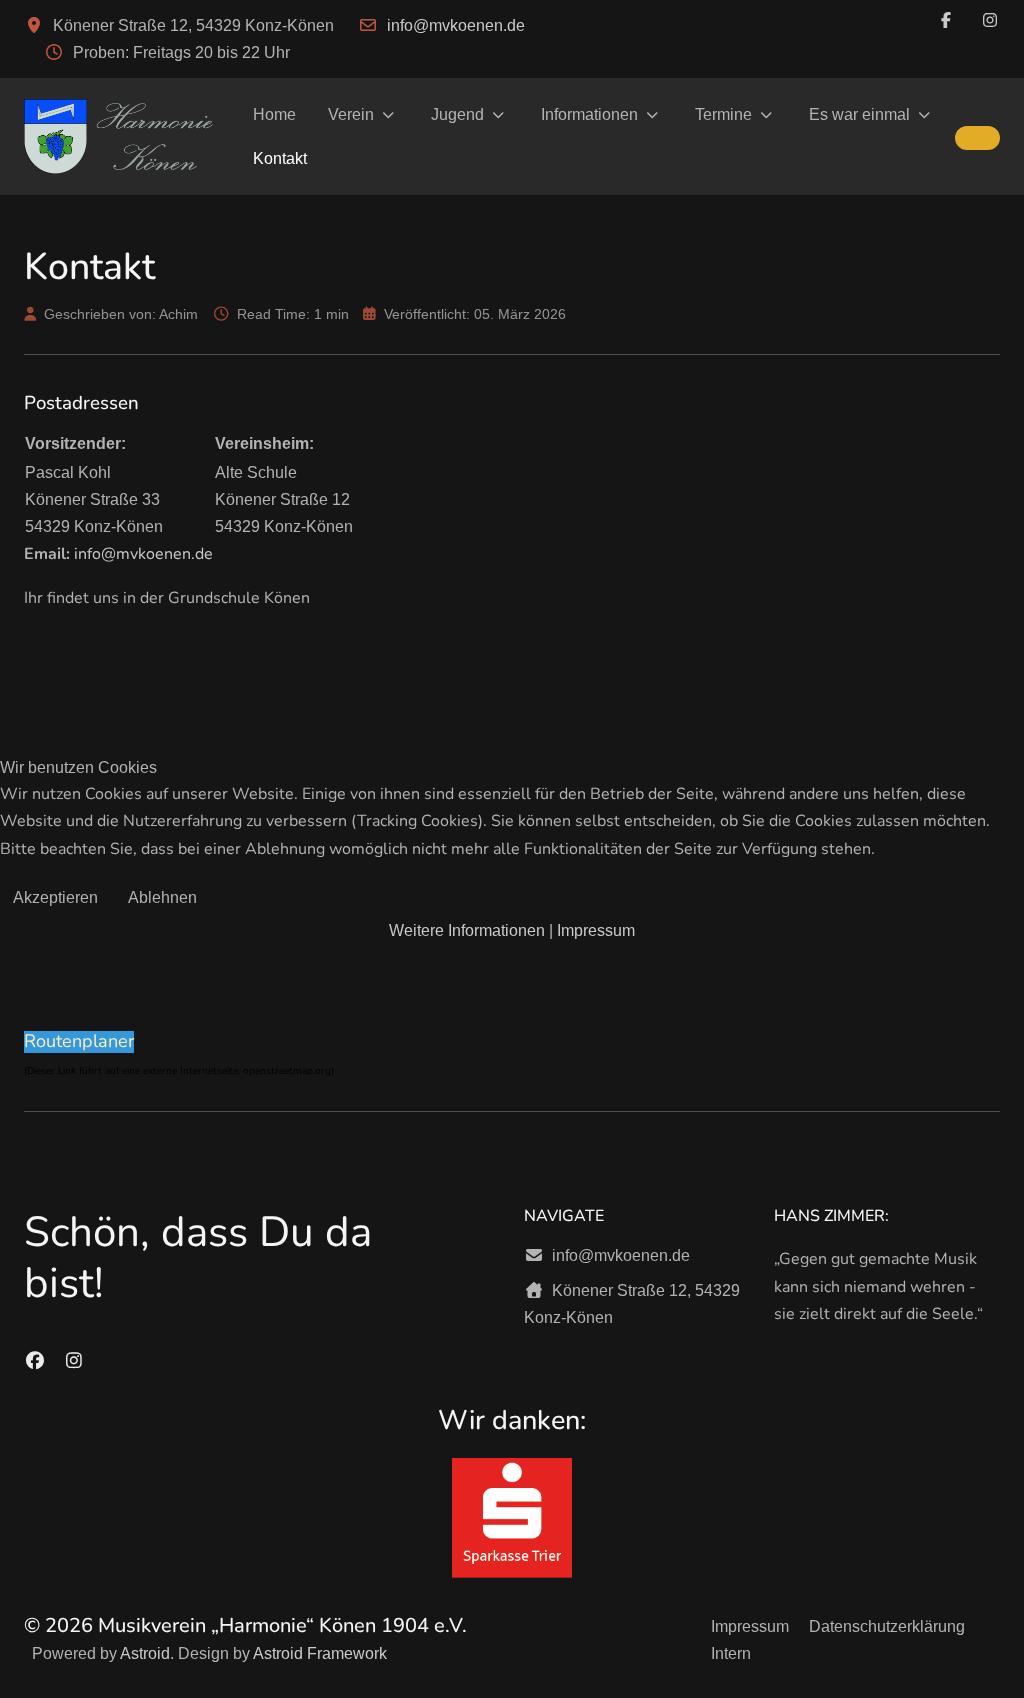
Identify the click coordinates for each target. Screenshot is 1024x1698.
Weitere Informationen (467, 930)
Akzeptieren (55, 897)
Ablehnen (162, 897)
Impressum (596, 930)
